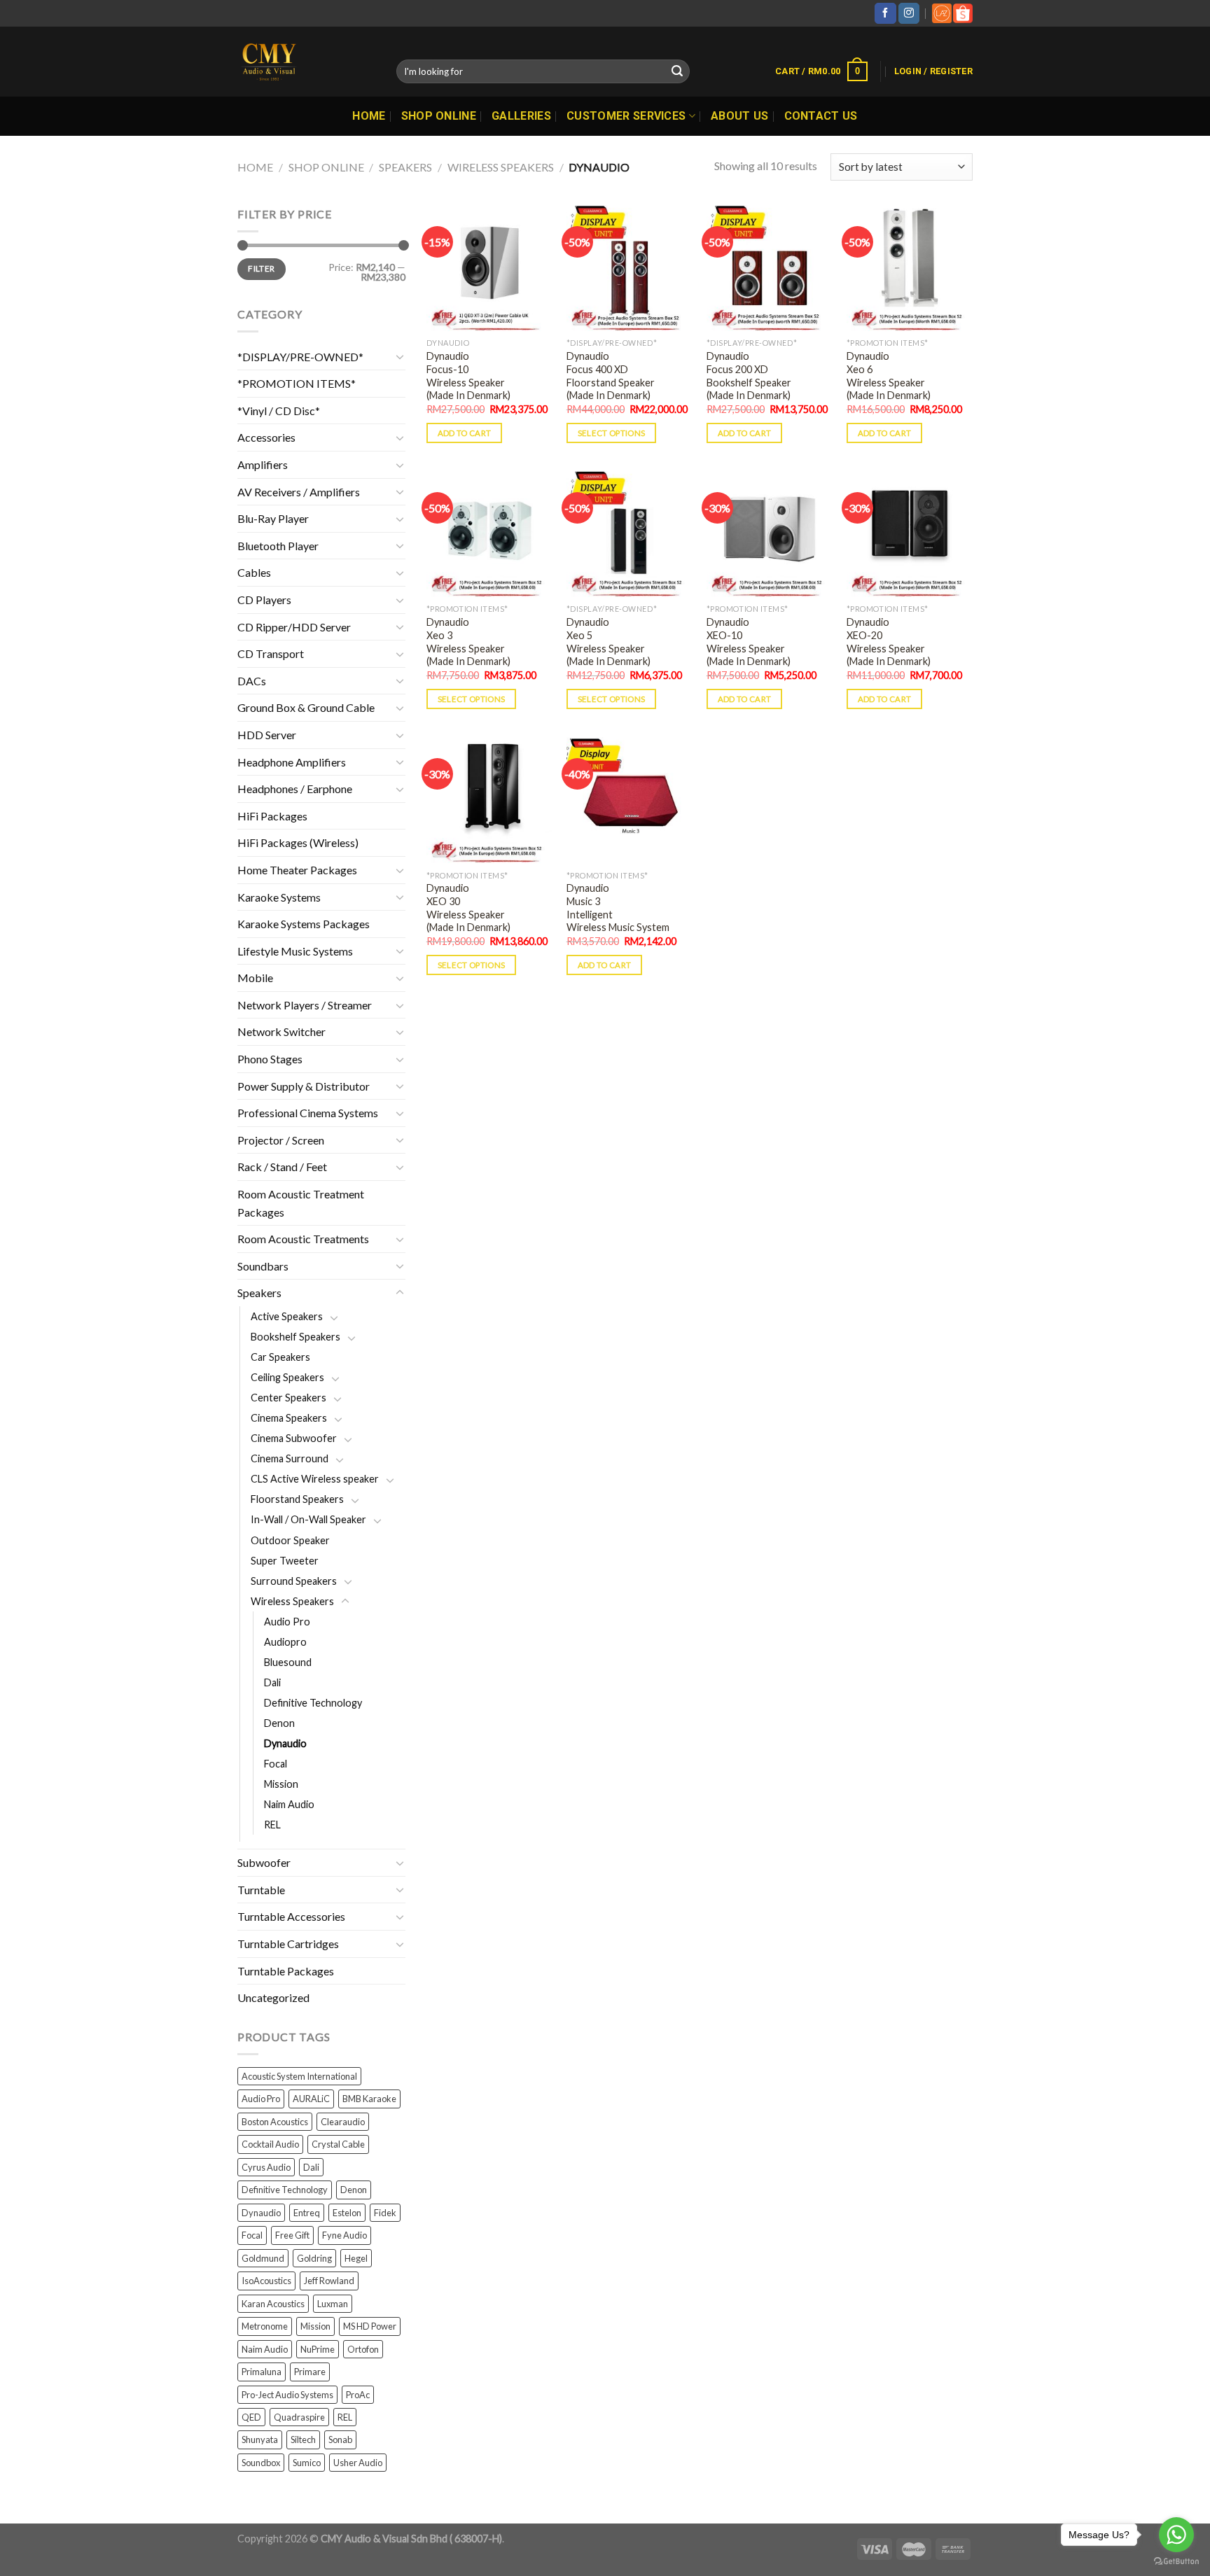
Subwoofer (264, 1862)
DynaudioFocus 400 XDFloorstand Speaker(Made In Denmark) (611, 376)
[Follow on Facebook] (885, 13)
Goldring (314, 2258)
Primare (310, 2372)
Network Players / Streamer (305, 1005)
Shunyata (260, 2439)
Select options (612, 433)
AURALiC (311, 2099)
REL (272, 1825)
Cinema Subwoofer (294, 1438)
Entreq (307, 2213)
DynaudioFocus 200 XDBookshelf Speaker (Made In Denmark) (749, 376)
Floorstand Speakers (297, 1499)
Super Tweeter (285, 1561)
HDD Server (267, 735)
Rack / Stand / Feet (282, 1167)
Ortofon (363, 2349)
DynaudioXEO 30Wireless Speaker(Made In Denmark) (468, 908)
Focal (276, 1764)
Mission (281, 1784)
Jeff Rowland (329, 2281)
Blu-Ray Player (273, 518)
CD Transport (271, 653)
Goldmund (263, 2258)
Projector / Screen (281, 1140)
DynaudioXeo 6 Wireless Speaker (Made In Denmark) (889, 376)
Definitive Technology (313, 1703)
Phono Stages (270, 1059)
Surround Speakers (294, 1581)
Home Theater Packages (297, 870)
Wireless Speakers (501, 167)
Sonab (340, 2439)
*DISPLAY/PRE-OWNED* (300, 357)
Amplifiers (263, 464)
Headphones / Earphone (295, 789)
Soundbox (261, 2463)
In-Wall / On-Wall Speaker (308, 1519)
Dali (272, 1682)
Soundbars (263, 1266)
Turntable (261, 1890)
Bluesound (288, 1662)
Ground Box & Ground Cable (306, 707)
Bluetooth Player (278, 546)
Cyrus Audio (266, 2167)
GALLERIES (521, 116)
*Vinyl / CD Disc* (279, 411)
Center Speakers (288, 1398)
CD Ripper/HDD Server (294, 627)
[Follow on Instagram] (909, 13)
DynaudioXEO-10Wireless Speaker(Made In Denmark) (749, 642)
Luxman (333, 2304)
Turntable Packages (286, 1971)
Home (369, 116)
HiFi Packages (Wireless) (298, 842)
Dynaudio (285, 1743)
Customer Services (626, 116)
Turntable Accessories (291, 1916)
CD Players (264, 600)
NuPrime (318, 2349)
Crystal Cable (338, 2144)
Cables (254, 572)
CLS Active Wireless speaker (315, 1479)
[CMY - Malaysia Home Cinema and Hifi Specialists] (306, 62)
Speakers (405, 167)
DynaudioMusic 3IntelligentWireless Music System (618, 908)
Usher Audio (358, 2463)
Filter (261, 268)
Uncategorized (273, 1997)
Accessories (266, 437)
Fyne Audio (345, 2235)
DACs (252, 681)
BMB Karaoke (369, 2099)
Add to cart (465, 433)
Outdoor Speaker (290, 1540)
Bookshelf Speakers (295, 1337)
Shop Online (439, 116)
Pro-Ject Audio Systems (287, 2395)
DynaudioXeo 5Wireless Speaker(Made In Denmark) (609, 642)
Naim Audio (289, 1804)
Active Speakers (287, 1316)
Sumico (307, 2463)
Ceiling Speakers (287, 1377)
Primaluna (262, 2372)
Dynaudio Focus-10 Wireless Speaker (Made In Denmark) (468, 376)
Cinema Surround (290, 1458)
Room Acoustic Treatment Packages (301, 1203)
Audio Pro (287, 1622)
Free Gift (292, 2235)
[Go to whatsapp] (1176, 2535)
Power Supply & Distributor (304, 1086)
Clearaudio (343, 2122)
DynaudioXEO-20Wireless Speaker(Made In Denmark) (889, 642)
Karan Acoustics (273, 2304)
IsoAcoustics (266, 2281)
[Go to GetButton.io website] (1176, 2562)
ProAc (358, 2395)
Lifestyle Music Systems (295, 951)
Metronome (265, 2326)
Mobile (255, 978)
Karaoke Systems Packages (304, 924)
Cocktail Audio (270, 2144)
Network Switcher (281, 1031)
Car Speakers (280, 1357)
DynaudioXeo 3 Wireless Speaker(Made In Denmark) (468, 642)
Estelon (347, 2213)
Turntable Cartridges (288, 1944)
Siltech (303, 2439)
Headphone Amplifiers (292, 762)
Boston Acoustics (275, 2122)
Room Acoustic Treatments (303, 1239)
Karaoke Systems (279, 897)
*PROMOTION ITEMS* (297, 383)
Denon (279, 1723)
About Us (740, 116)
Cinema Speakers (289, 1418)
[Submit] (677, 71)
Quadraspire (299, 2417)
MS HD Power (370, 2326)
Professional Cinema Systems (308, 1113)
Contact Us (821, 116)
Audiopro (285, 1642)
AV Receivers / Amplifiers (299, 492)
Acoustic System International (299, 2076)
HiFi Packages (272, 816)
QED (251, 2417)
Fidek (385, 2213)
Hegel (356, 2258)
